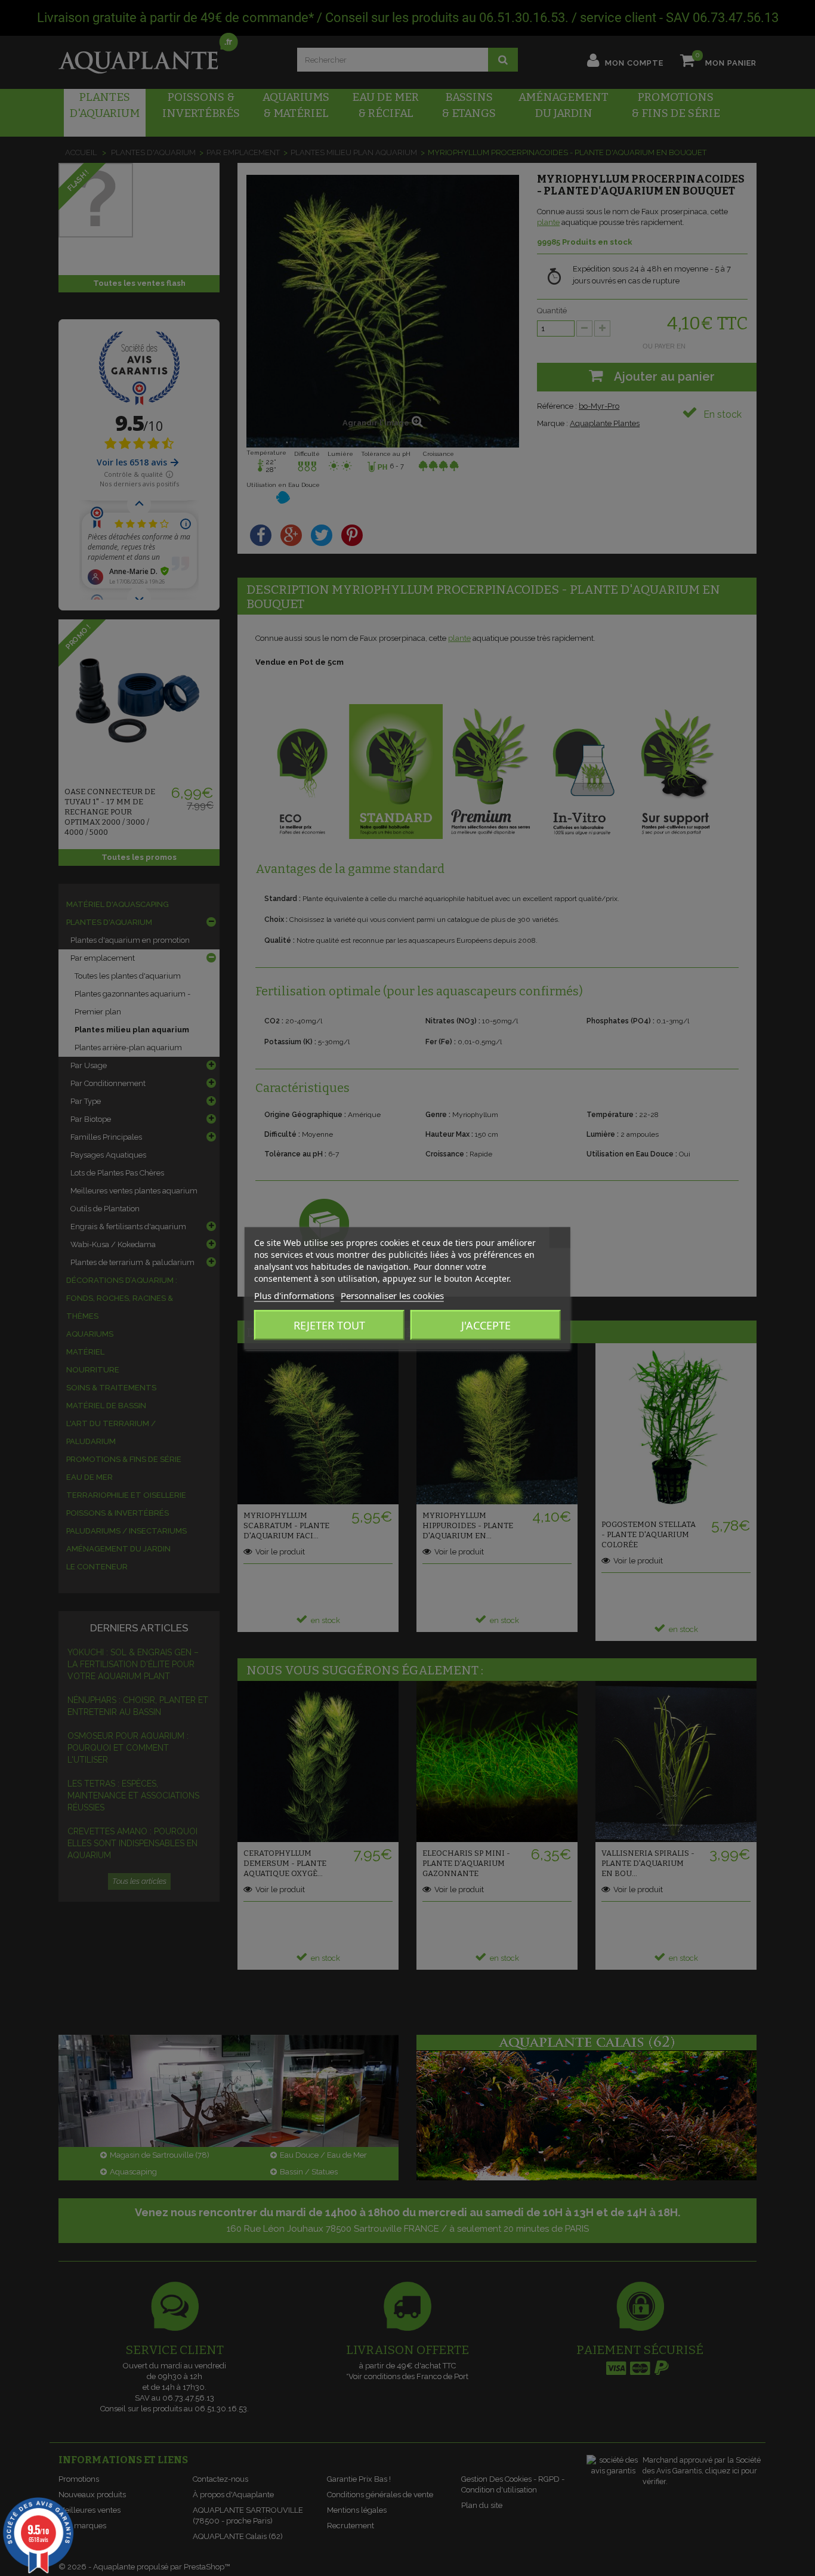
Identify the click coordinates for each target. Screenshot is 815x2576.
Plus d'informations (294, 1295)
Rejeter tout (329, 1325)
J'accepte (486, 1325)
